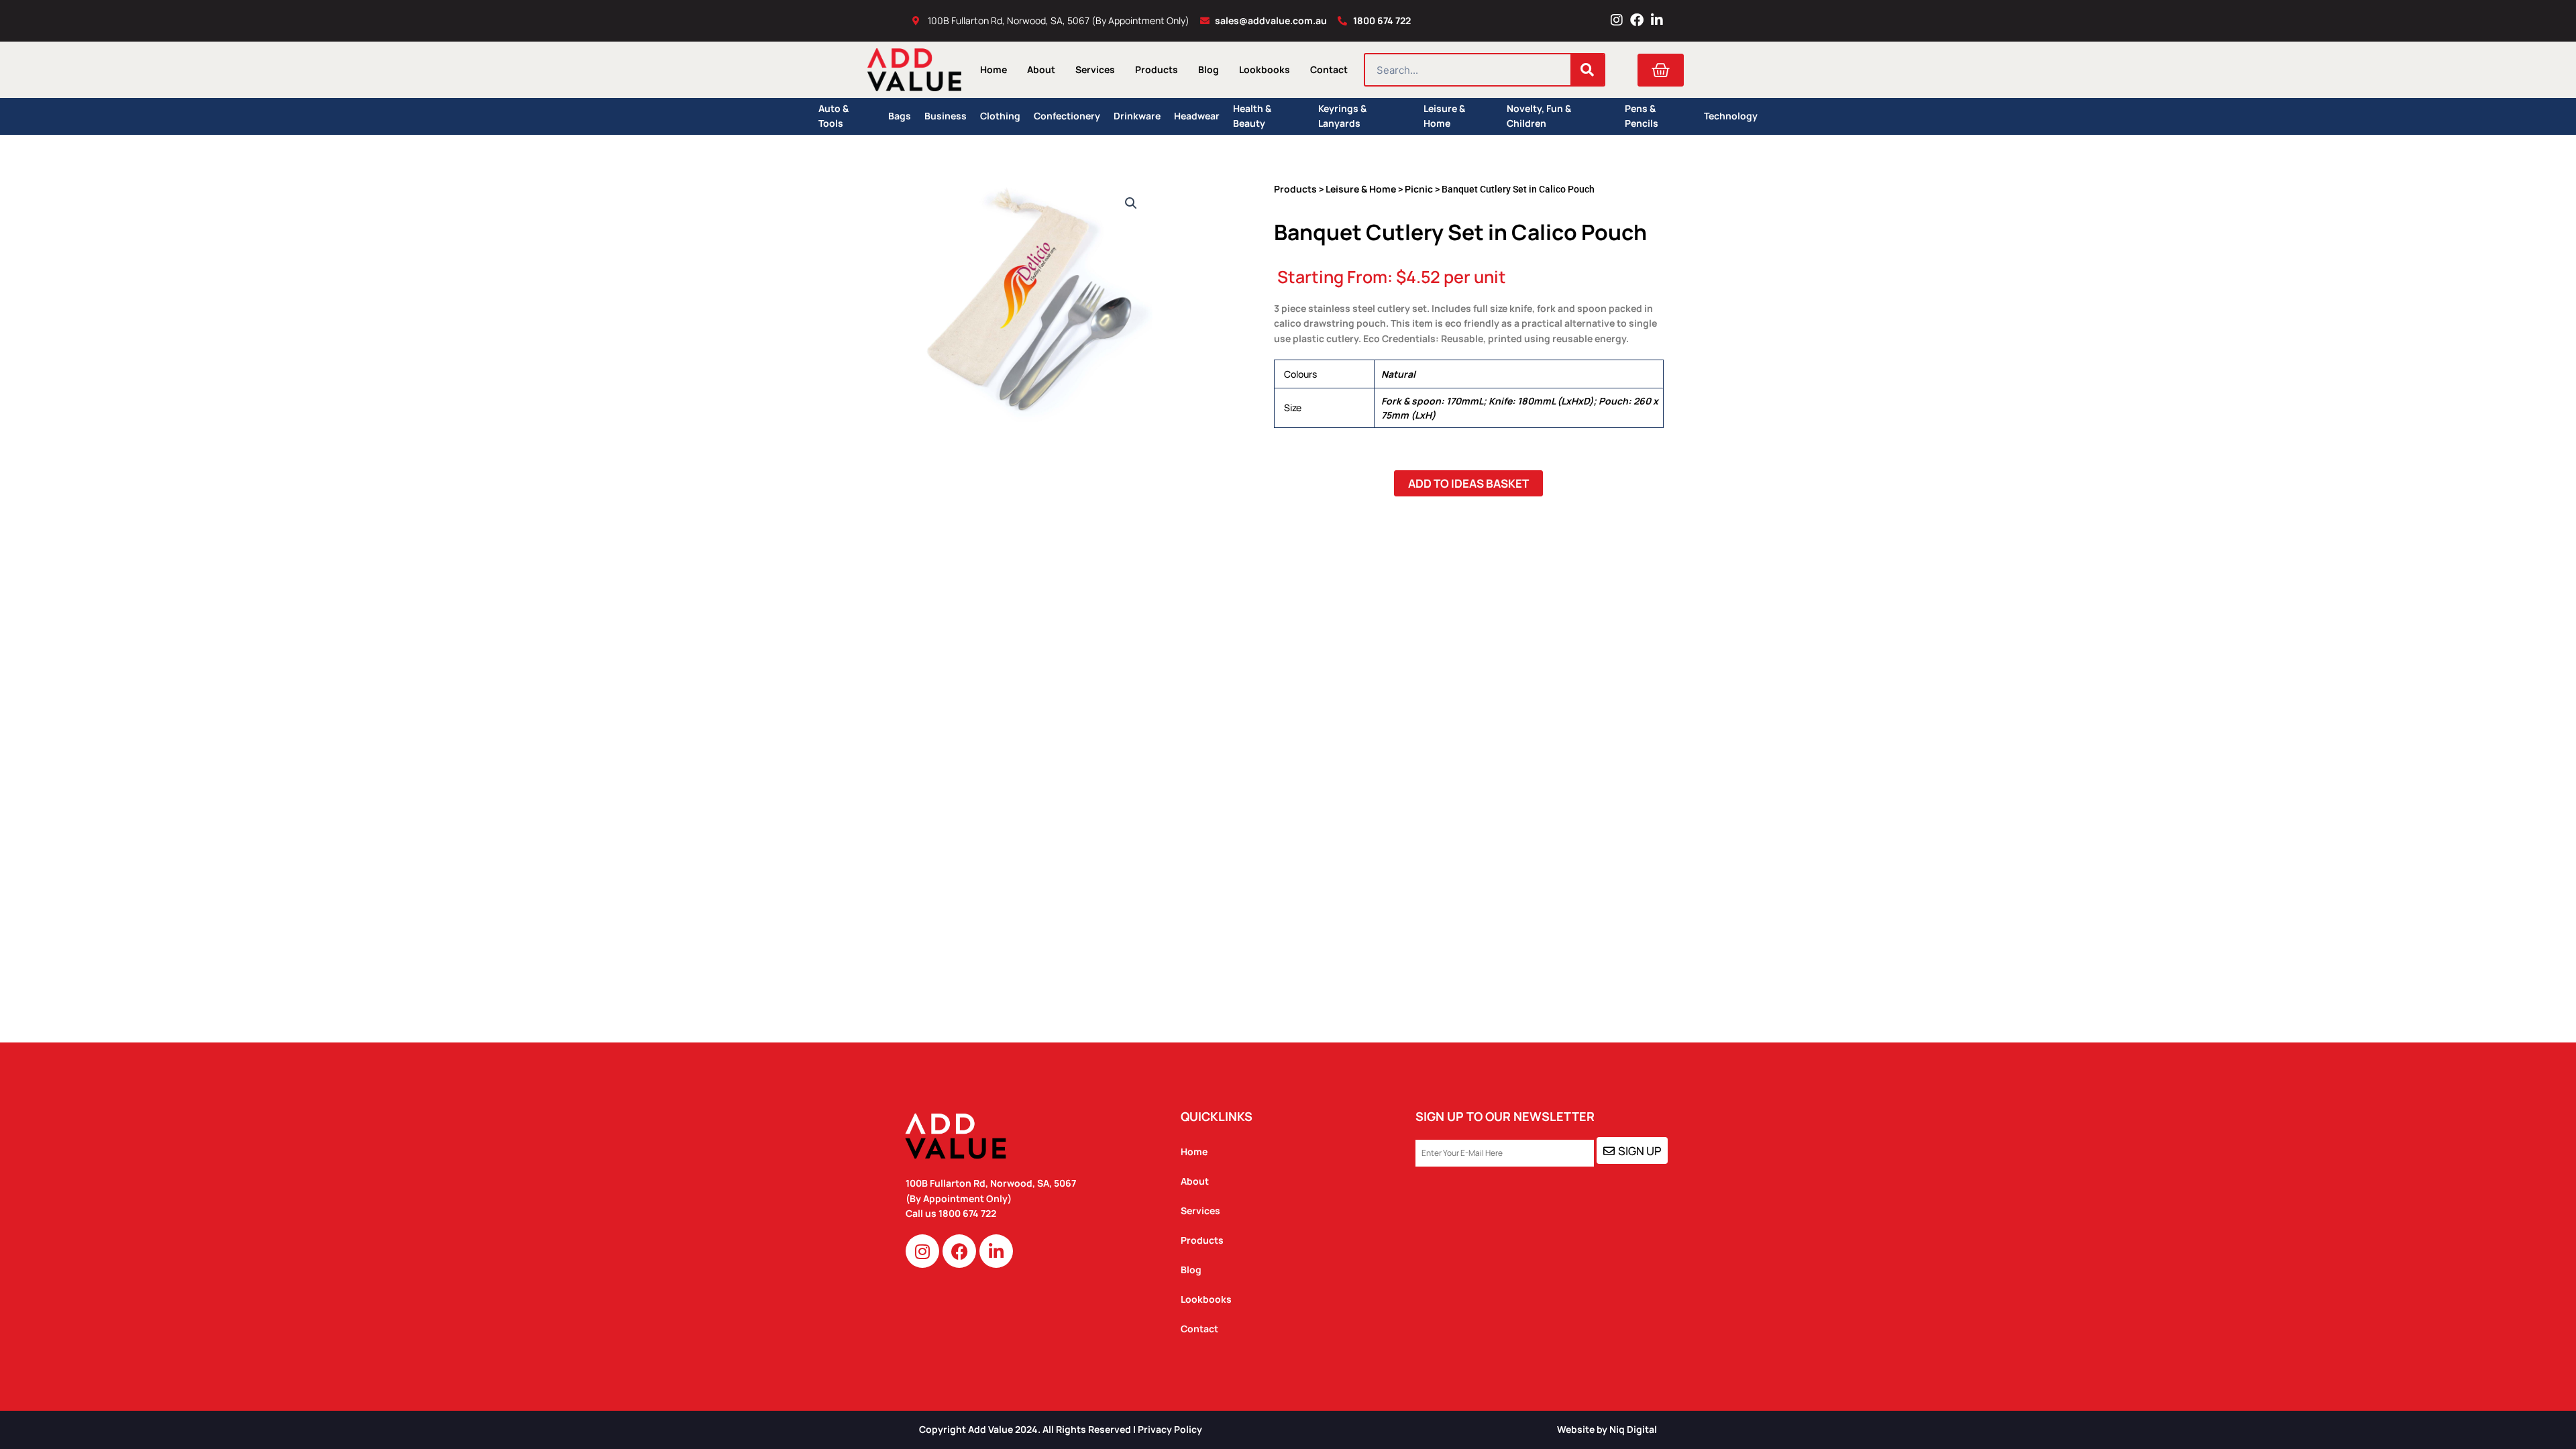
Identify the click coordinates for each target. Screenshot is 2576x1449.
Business (946, 116)
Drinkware (1137, 116)
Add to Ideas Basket (1468, 483)
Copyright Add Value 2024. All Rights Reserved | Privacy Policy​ (1061, 1429)
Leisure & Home (1444, 116)
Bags (900, 116)
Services (1095, 69)
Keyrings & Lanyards (1342, 116)
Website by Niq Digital (1607, 1429)
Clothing (1000, 116)
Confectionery (1067, 116)
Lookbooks (1265, 69)
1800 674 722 (968, 1213)
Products (1157, 69)
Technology (1731, 116)
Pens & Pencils (1642, 116)
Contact (1329, 69)
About (1041, 69)
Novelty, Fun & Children (1539, 116)
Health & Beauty (1252, 116)
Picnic (1419, 189)
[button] (1131, 203)
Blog (1209, 69)
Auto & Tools (834, 116)
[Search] (1587, 70)
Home (994, 69)
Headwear (1197, 116)
